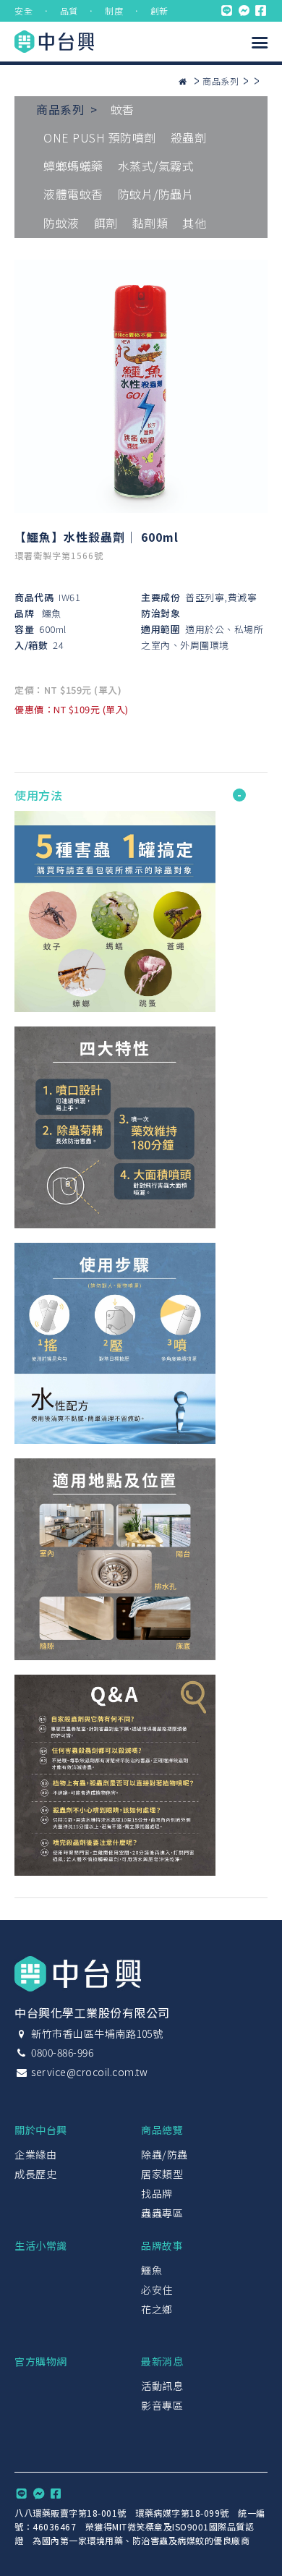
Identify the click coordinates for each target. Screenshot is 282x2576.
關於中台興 (41, 2130)
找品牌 (157, 2193)
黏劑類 (150, 223)
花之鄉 (157, 2309)
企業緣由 (35, 2154)
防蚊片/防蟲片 (156, 194)
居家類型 (162, 2174)
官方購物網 (41, 2361)
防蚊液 (61, 223)
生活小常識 (41, 2245)
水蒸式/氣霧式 (156, 166)
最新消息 (162, 2361)
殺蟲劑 (189, 137)
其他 (194, 223)
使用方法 (38, 795)
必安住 (157, 2290)
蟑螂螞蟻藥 (73, 166)
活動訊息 (162, 2386)
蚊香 (123, 109)
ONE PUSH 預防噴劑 (100, 137)
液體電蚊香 (73, 194)
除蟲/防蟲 (164, 2154)
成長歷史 (35, 2174)
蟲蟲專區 (162, 2213)
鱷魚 (52, 613)
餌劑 (106, 223)
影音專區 (162, 2405)
